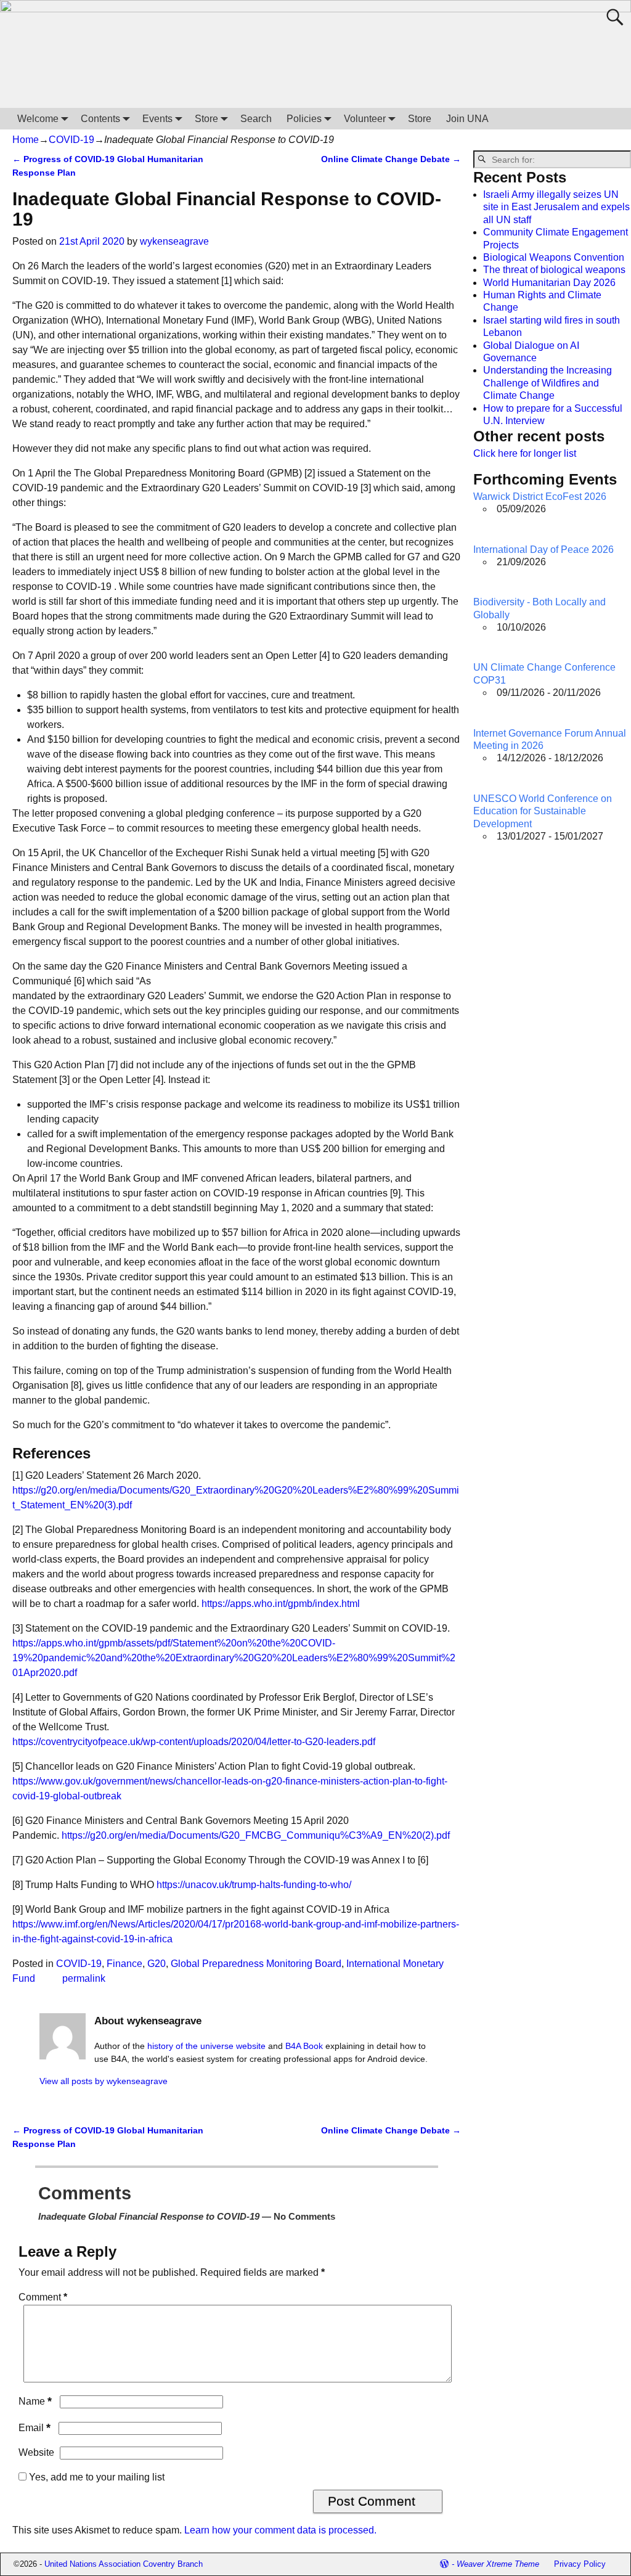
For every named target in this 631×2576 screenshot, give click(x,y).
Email (35, 2428)
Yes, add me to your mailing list (96, 2477)
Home (26, 140)
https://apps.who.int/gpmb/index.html (281, 1604)
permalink (84, 1978)
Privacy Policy (580, 2564)
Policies (304, 119)
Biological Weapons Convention (554, 257)
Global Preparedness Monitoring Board (256, 1964)
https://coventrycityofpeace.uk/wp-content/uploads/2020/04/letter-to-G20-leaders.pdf (194, 1742)
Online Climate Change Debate (391, 159)
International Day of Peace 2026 (543, 550)
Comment (43, 2297)
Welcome (38, 119)
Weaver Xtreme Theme (498, 2564)
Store (206, 119)
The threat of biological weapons (554, 270)
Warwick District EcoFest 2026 (540, 497)
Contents (100, 119)
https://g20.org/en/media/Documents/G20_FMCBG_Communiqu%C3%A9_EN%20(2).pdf (256, 1835)
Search (256, 119)
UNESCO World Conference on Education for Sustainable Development (543, 811)
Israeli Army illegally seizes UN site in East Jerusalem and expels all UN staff (556, 207)
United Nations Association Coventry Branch (124, 2564)
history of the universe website (206, 2046)
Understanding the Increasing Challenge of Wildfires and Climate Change (548, 383)
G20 (157, 1964)
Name (35, 2401)
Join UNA (467, 119)
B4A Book (304, 2046)
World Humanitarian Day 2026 (549, 283)
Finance (124, 1964)
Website (36, 2452)
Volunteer (365, 119)
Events (157, 119)
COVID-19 (71, 140)
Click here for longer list (525, 453)
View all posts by (104, 2081)
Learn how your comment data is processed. (280, 2530)
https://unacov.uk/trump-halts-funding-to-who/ (254, 1885)
